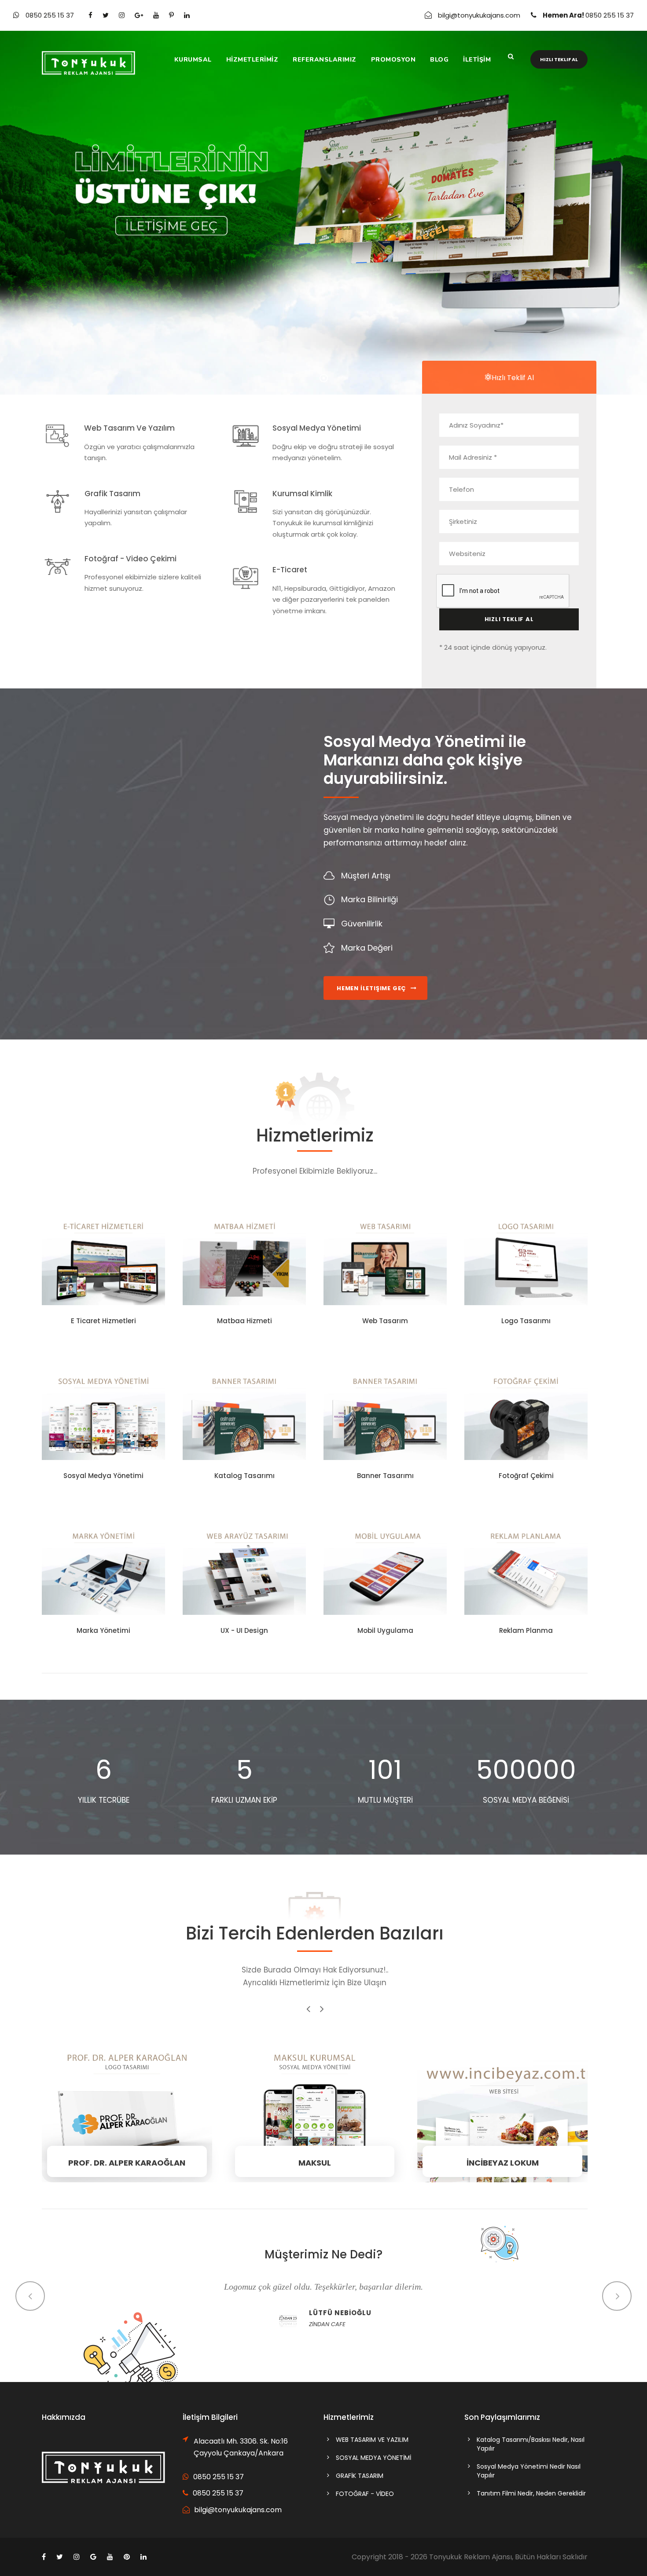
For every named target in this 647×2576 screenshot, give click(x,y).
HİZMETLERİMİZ (252, 60)
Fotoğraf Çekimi (526, 1476)
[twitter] (106, 15)
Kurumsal (193, 60)
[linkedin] (187, 15)
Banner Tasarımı (385, 1476)
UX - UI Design (244, 1630)
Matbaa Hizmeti (244, 1321)
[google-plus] (139, 15)
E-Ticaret (290, 570)
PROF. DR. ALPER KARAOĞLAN (127, 2112)
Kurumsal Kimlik (302, 494)
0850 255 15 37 (51, 15)
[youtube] (156, 15)
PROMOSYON (393, 60)
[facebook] (90, 15)
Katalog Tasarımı (244, 1476)
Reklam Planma (526, 1630)
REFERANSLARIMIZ (325, 60)
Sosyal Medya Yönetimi (317, 428)
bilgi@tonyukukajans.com (479, 15)
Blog (439, 60)
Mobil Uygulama (385, 1630)
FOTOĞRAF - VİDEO (365, 2494)
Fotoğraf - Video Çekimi (131, 559)
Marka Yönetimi (103, 1630)
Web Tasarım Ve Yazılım (129, 428)
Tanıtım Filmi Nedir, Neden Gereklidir (531, 2493)
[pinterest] (171, 15)
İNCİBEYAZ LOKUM (502, 2112)
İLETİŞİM (477, 60)
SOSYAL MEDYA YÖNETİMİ (373, 2458)
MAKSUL (315, 2112)
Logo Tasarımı (526, 1321)
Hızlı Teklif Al (559, 59)
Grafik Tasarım (112, 494)
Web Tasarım (385, 1321)
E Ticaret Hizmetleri (103, 1321)
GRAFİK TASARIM (360, 2476)
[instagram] (122, 15)
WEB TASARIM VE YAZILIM (372, 2440)
